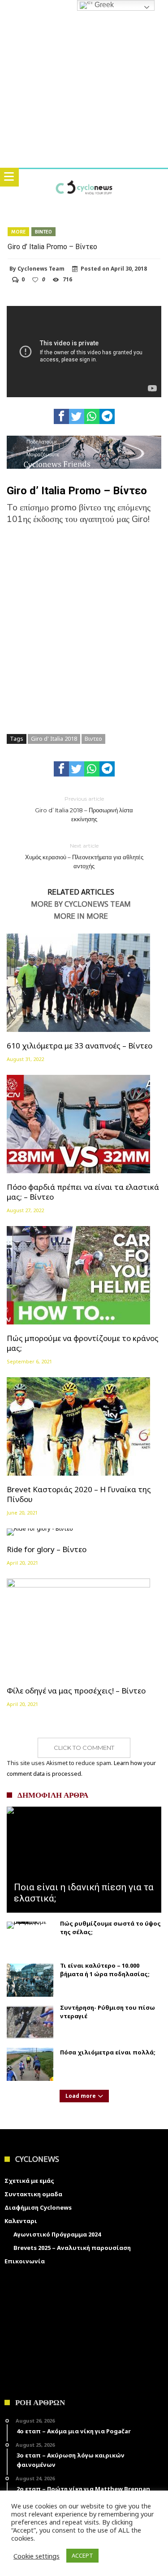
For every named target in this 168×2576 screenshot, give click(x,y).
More (18, 232)
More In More (81, 917)
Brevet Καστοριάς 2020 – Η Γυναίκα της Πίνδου (79, 1494)
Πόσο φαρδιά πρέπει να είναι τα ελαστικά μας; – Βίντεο (83, 1192)
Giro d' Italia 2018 (54, 738)
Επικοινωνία (25, 2261)
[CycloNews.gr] (84, 178)
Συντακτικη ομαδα (33, 2194)
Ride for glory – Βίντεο (47, 1549)
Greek (103, 5)
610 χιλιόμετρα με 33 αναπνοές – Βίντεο (80, 1046)
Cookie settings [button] (37, 2556)
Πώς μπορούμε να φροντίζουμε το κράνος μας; (83, 1343)
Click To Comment (84, 1748)
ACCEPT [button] (82, 2555)
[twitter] (77, 416)
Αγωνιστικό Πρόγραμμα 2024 (57, 2234)
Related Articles (81, 892)
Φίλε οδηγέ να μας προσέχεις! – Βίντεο (76, 1691)
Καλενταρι (21, 2221)
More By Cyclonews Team (81, 904)
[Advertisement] (84, 624)
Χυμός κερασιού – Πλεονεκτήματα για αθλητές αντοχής (84, 856)
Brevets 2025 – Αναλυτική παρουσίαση (72, 2248)
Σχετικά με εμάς (29, 2181)
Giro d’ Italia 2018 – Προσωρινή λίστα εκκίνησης (84, 809)
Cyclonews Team (41, 269)
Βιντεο (43, 232)
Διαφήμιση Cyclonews (38, 2207)
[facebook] (61, 416)
